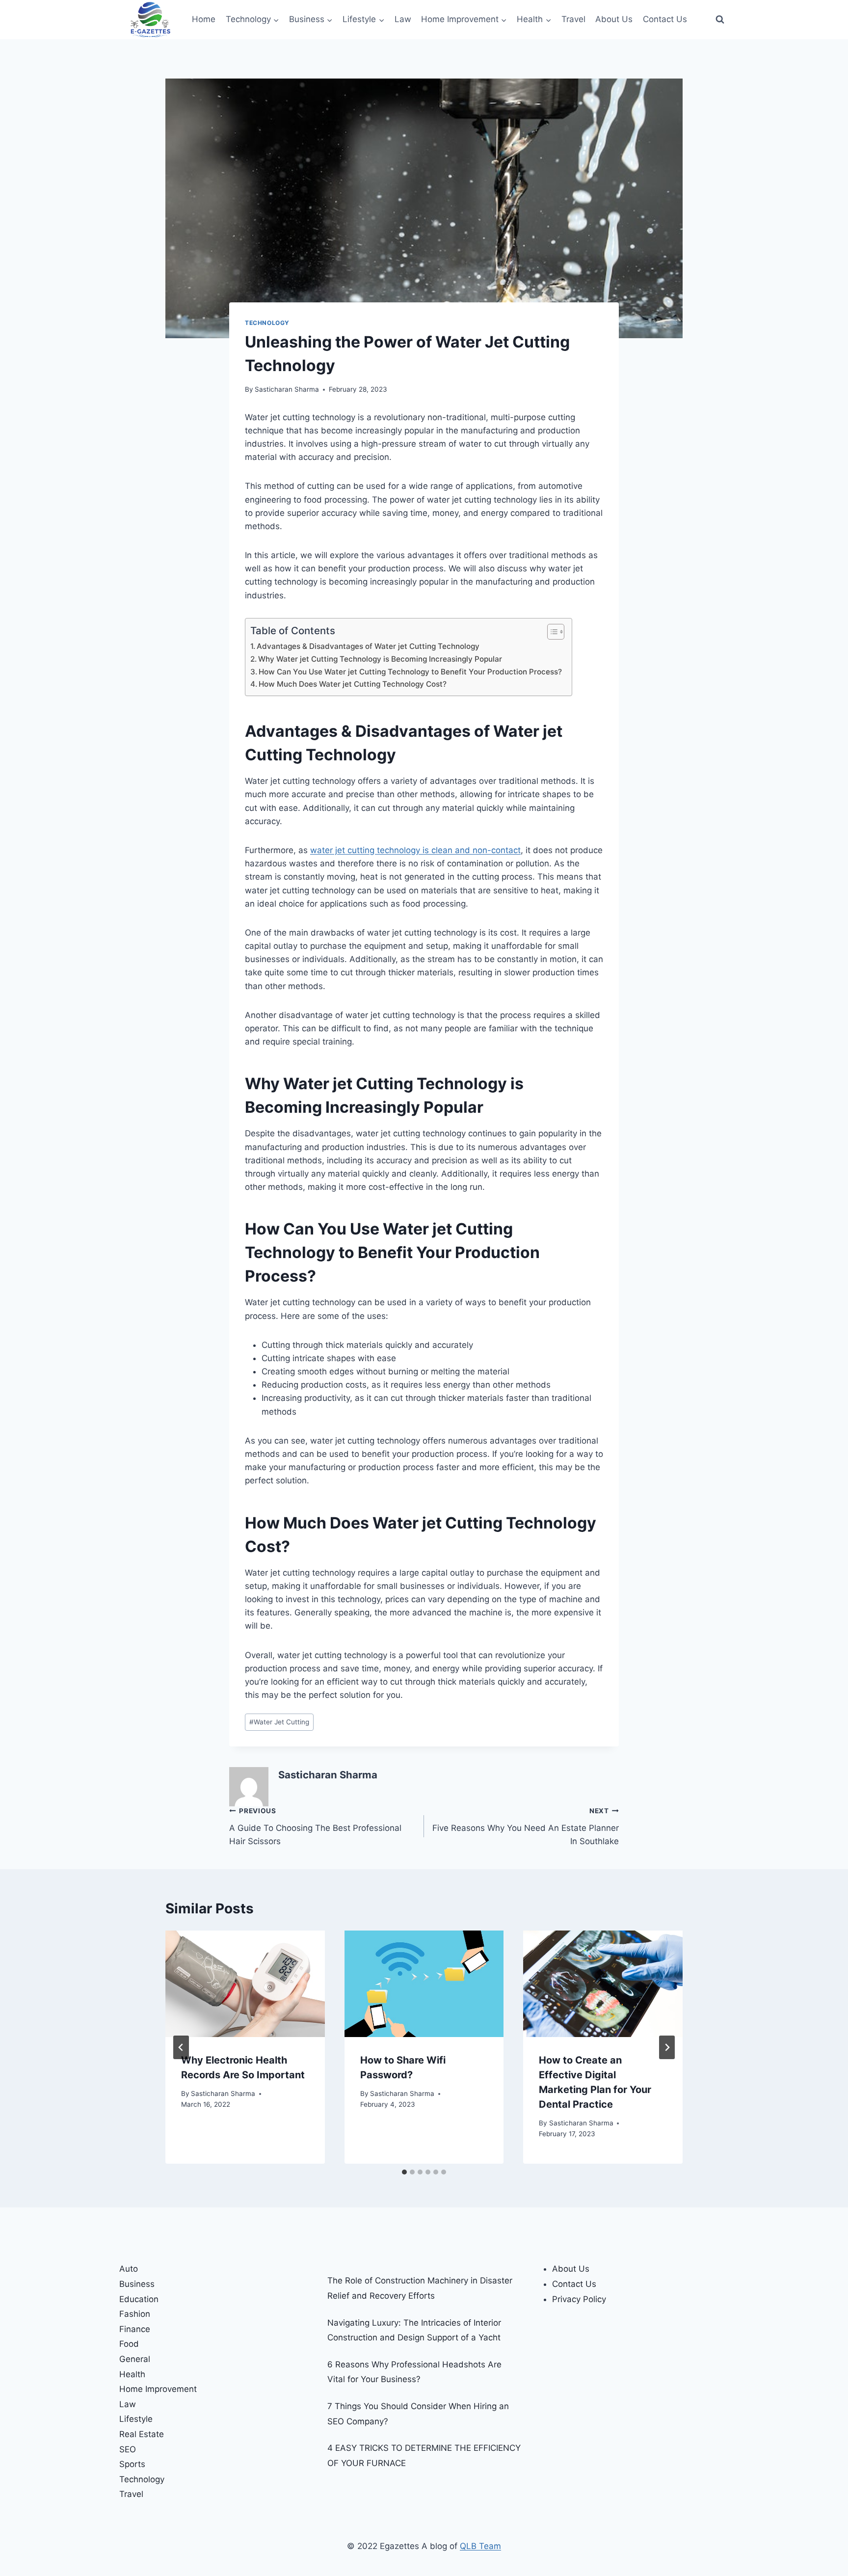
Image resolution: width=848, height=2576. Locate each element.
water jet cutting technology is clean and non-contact (415, 850)
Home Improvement (158, 2389)
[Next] (667, 2047)
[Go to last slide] (181, 2047)
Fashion (135, 2314)
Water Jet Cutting (279, 1722)
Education (139, 2299)
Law (403, 19)
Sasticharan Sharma (287, 389)
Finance (135, 2329)
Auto (129, 2269)
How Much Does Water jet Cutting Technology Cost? (353, 684)
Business (137, 2284)
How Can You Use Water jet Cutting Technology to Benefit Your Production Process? (410, 672)
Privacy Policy (579, 2299)
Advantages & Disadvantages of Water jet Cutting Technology (368, 646)
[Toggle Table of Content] (551, 632)
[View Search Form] (720, 20)
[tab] (404, 2172)
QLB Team (480, 2546)
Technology (267, 323)
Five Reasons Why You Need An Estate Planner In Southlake (526, 1826)
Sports (132, 2464)
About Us (614, 19)
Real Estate (142, 2434)
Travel (573, 19)
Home (204, 19)
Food (129, 2344)
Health (132, 2374)
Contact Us (665, 19)
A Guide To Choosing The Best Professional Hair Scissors (315, 1826)
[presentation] (245, 1984)
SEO (128, 2449)
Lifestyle (136, 2419)
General (135, 2359)
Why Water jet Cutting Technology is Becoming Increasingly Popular (380, 659)
